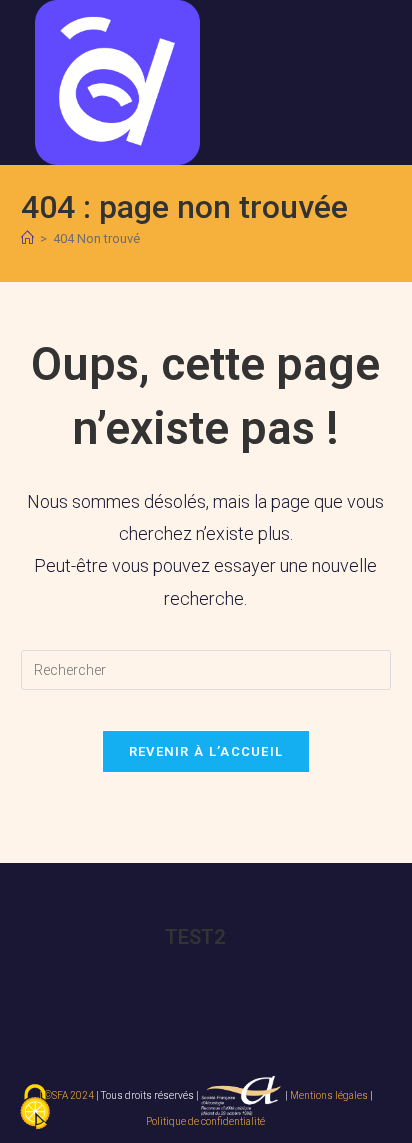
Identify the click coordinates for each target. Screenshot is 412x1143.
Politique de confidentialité (205, 1121)
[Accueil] (27, 238)
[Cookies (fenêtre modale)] (35, 1108)
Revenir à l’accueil (206, 751)
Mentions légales (329, 1095)
